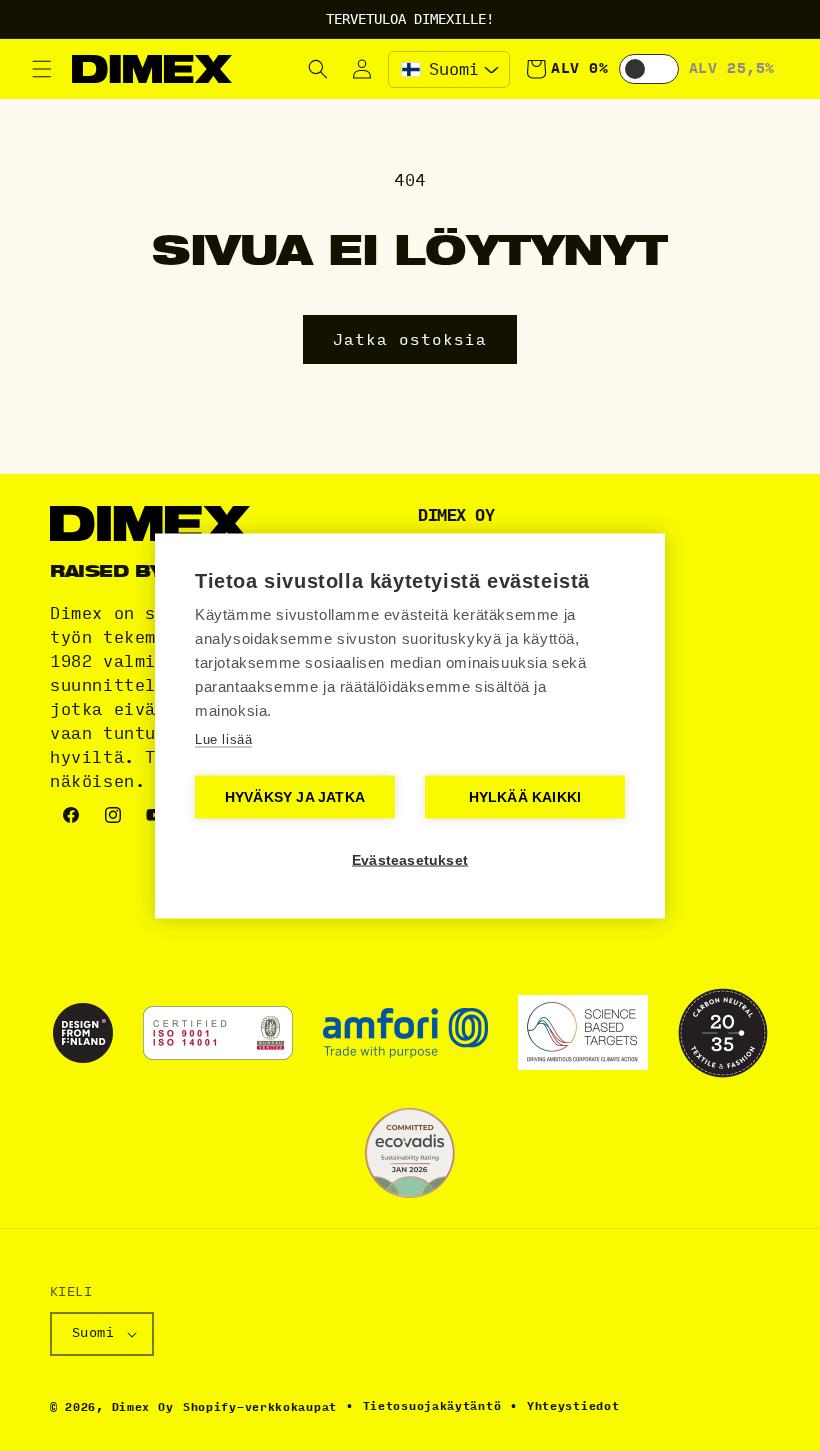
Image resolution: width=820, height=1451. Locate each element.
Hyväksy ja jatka (295, 796)
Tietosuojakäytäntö (432, 1406)
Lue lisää (223, 738)
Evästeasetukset (410, 859)
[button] (42, 69)
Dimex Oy (143, 1407)
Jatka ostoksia (410, 340)
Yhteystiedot (573, 1406)
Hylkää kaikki (525, 796)
